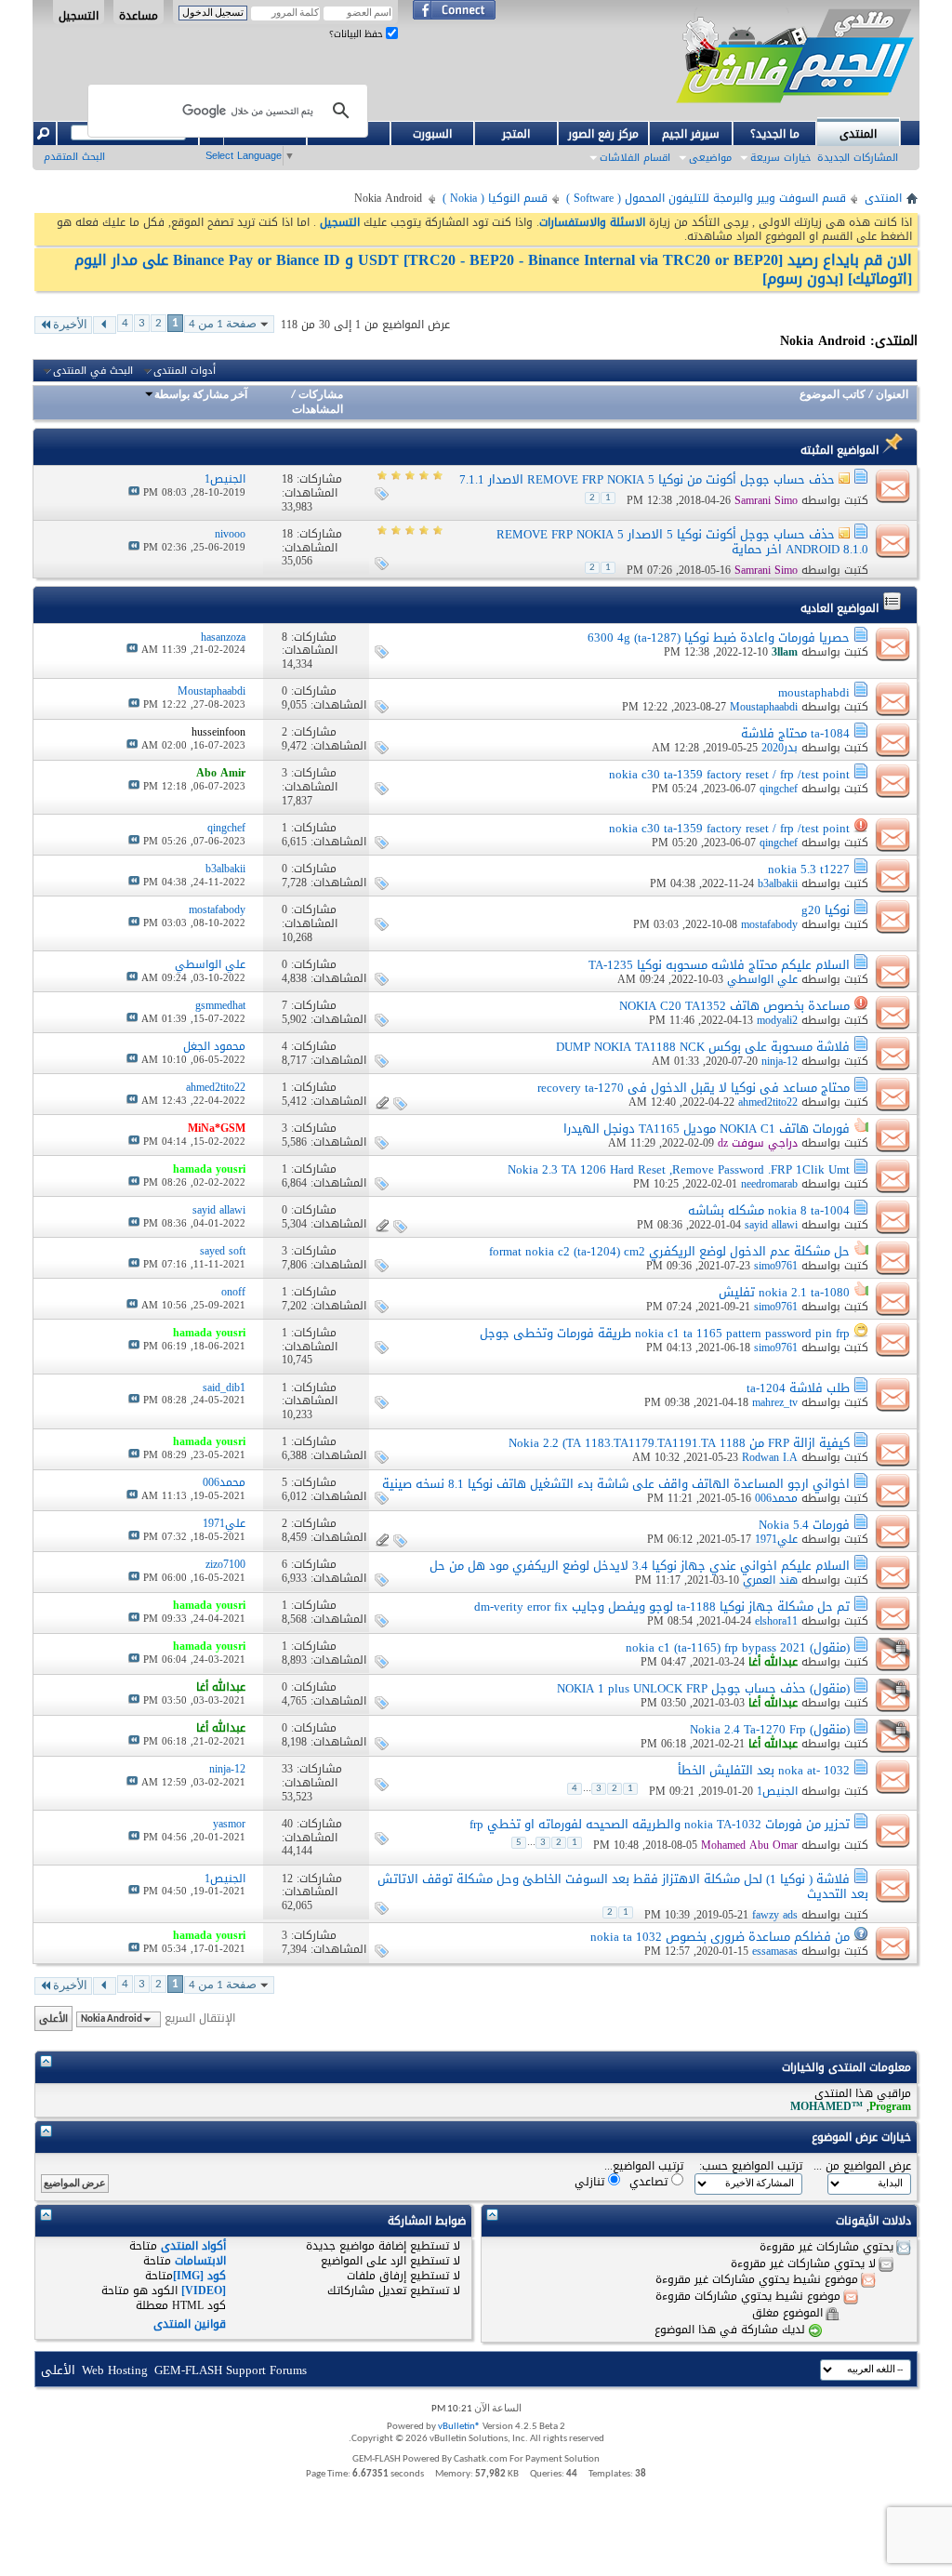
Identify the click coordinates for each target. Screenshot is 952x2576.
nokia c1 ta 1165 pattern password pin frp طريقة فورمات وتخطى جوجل (665, 1333)
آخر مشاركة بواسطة (201, 395)
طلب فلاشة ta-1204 (798, 1388)
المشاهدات (317, 410)
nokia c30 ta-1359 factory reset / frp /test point (729, 774)
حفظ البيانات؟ (357, 34)
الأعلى (53, 2018)
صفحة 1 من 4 (223, 324)
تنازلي (591, 2181)
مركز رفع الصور (603, 134)
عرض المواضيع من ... (862, 2166)
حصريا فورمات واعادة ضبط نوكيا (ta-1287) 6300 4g (719, 637)
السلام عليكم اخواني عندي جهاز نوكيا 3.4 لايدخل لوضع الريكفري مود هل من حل (640, 1566)
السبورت (432, 134)
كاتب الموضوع (833, 395)
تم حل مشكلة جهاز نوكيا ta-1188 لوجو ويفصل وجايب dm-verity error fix (662, 1607)
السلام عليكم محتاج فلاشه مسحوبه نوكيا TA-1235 (719, 965)
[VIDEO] (204, 2291)
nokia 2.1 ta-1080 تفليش (784, 1292)
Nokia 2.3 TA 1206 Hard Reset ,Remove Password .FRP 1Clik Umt (679, 1169)
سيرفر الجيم (691, 134)
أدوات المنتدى (185, 371)
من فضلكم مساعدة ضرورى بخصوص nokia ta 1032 (720, 1937)
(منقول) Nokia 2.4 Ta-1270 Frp (770, 1729)
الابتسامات (200, 2261)
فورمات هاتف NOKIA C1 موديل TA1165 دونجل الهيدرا (707, 1129)
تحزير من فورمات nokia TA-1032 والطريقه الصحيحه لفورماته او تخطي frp (660, 1824)
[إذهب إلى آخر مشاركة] (134, 492)
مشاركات (321, 395)
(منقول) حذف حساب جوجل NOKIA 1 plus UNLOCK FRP (703, 1688)
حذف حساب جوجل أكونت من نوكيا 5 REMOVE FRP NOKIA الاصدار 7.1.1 (647, 479)
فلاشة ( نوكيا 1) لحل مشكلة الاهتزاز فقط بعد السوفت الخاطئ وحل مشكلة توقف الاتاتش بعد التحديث (623, 1886)
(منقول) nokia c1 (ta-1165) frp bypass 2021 (738, 1647)
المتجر (516, 134)
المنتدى (858, 134)
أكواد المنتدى (193, 2246)
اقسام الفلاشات (635, 158)
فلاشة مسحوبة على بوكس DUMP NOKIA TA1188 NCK (703, 1047)
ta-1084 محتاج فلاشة (795, 733)
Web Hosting (115, 2370)
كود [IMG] (199, 2276)
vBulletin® (459, 2427)
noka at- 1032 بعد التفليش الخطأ (764, 1770)
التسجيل (79, 15)
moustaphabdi (814, 692)
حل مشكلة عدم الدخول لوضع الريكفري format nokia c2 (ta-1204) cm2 (669, 1251)
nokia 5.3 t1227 (809, 869)
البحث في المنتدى (93, 371)
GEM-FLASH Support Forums (231, 2370)
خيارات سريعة (780, 158)
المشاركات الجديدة (858, 158)
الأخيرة (70, 325)
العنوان (892, 395)
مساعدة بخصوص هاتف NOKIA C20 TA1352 (734, 1006)
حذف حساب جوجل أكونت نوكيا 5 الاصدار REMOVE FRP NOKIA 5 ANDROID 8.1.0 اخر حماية (682, 542)
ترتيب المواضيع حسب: (751, 2166)
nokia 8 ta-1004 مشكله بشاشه (769, 1210)
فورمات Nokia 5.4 (804, 1525)
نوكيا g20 (826, 910)
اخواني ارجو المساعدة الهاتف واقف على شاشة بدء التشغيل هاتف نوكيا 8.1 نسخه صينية (616, 1484)
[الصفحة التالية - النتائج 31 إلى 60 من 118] (105, 325)
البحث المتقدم (74, 157)
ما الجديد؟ (775, 134)
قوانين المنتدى (190, 2324)
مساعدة (139, 15)
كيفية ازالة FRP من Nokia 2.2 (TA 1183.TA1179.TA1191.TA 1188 (679, 1443)
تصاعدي (650, 2181)
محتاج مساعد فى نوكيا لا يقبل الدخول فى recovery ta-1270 (694, 1088)
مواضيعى (710, 158)
